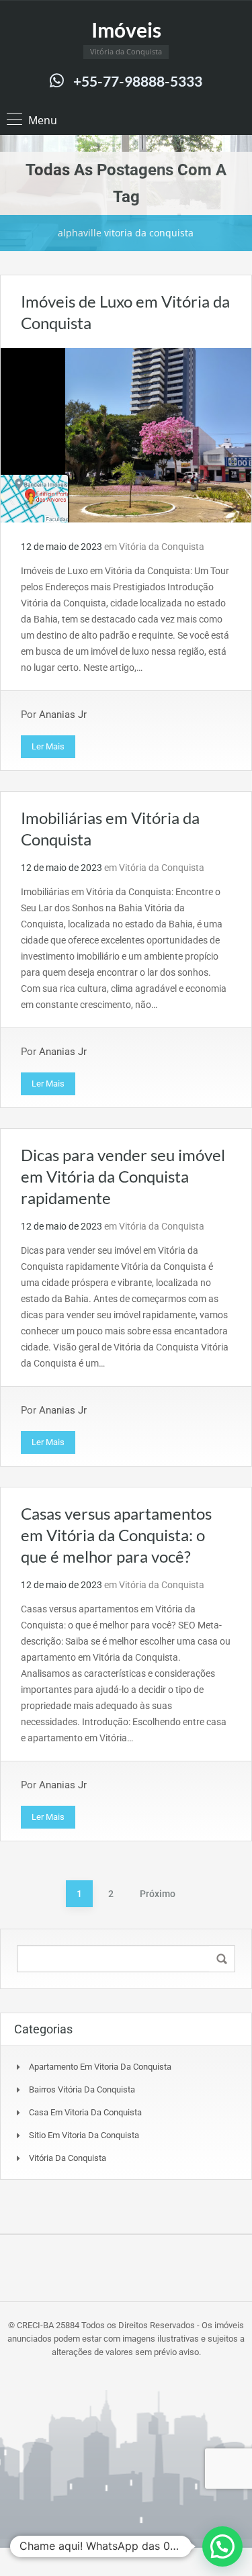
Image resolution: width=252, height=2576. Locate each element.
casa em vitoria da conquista (85, 2112)
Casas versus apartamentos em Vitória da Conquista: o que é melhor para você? (116, 1535)
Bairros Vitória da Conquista (82, 2089)
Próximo (158, 1894)
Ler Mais (48, 746)
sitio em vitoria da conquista (84, 2135)
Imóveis (126, 30)
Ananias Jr (63, 715)
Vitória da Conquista (162, 547)
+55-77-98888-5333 (138, 81)
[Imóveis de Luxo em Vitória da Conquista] (126, 434)
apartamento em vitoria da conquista (100, 2067)
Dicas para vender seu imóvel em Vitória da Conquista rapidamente (123, 1176)
